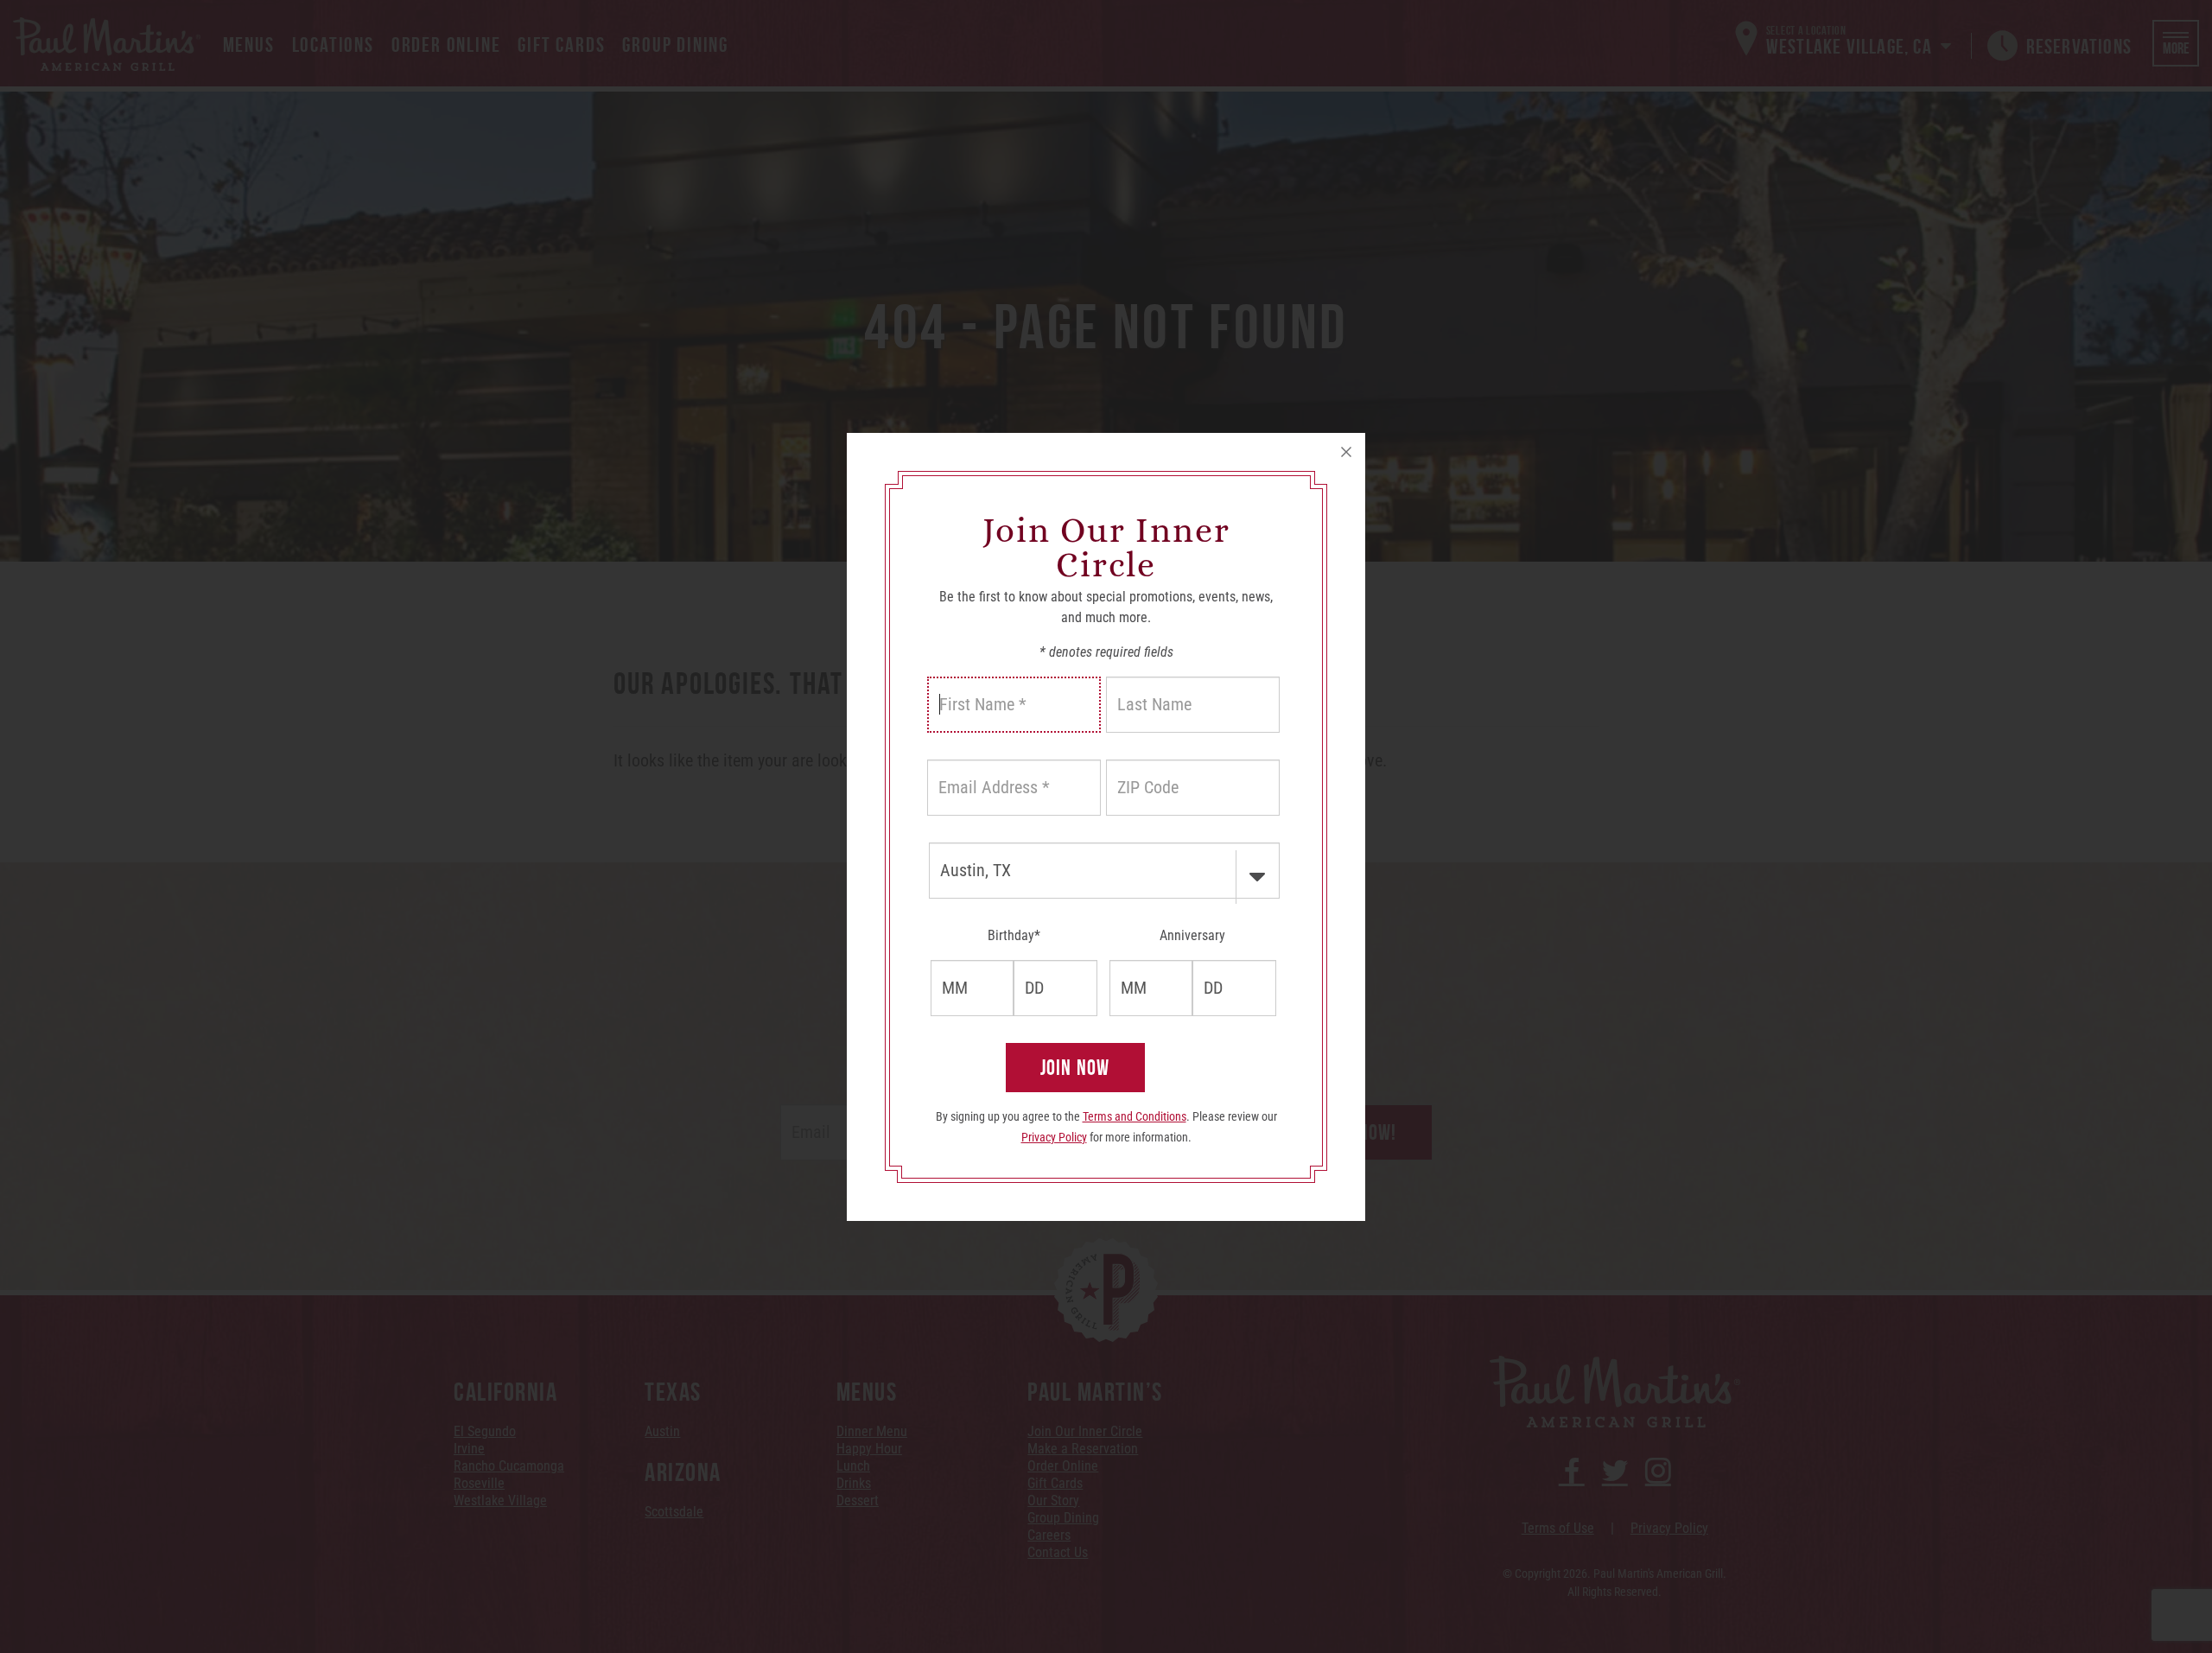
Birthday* (1014, 935)
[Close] (1346, 452)
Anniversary (1192, 935)
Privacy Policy (1054, 1137)
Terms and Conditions (1135, 1116)
